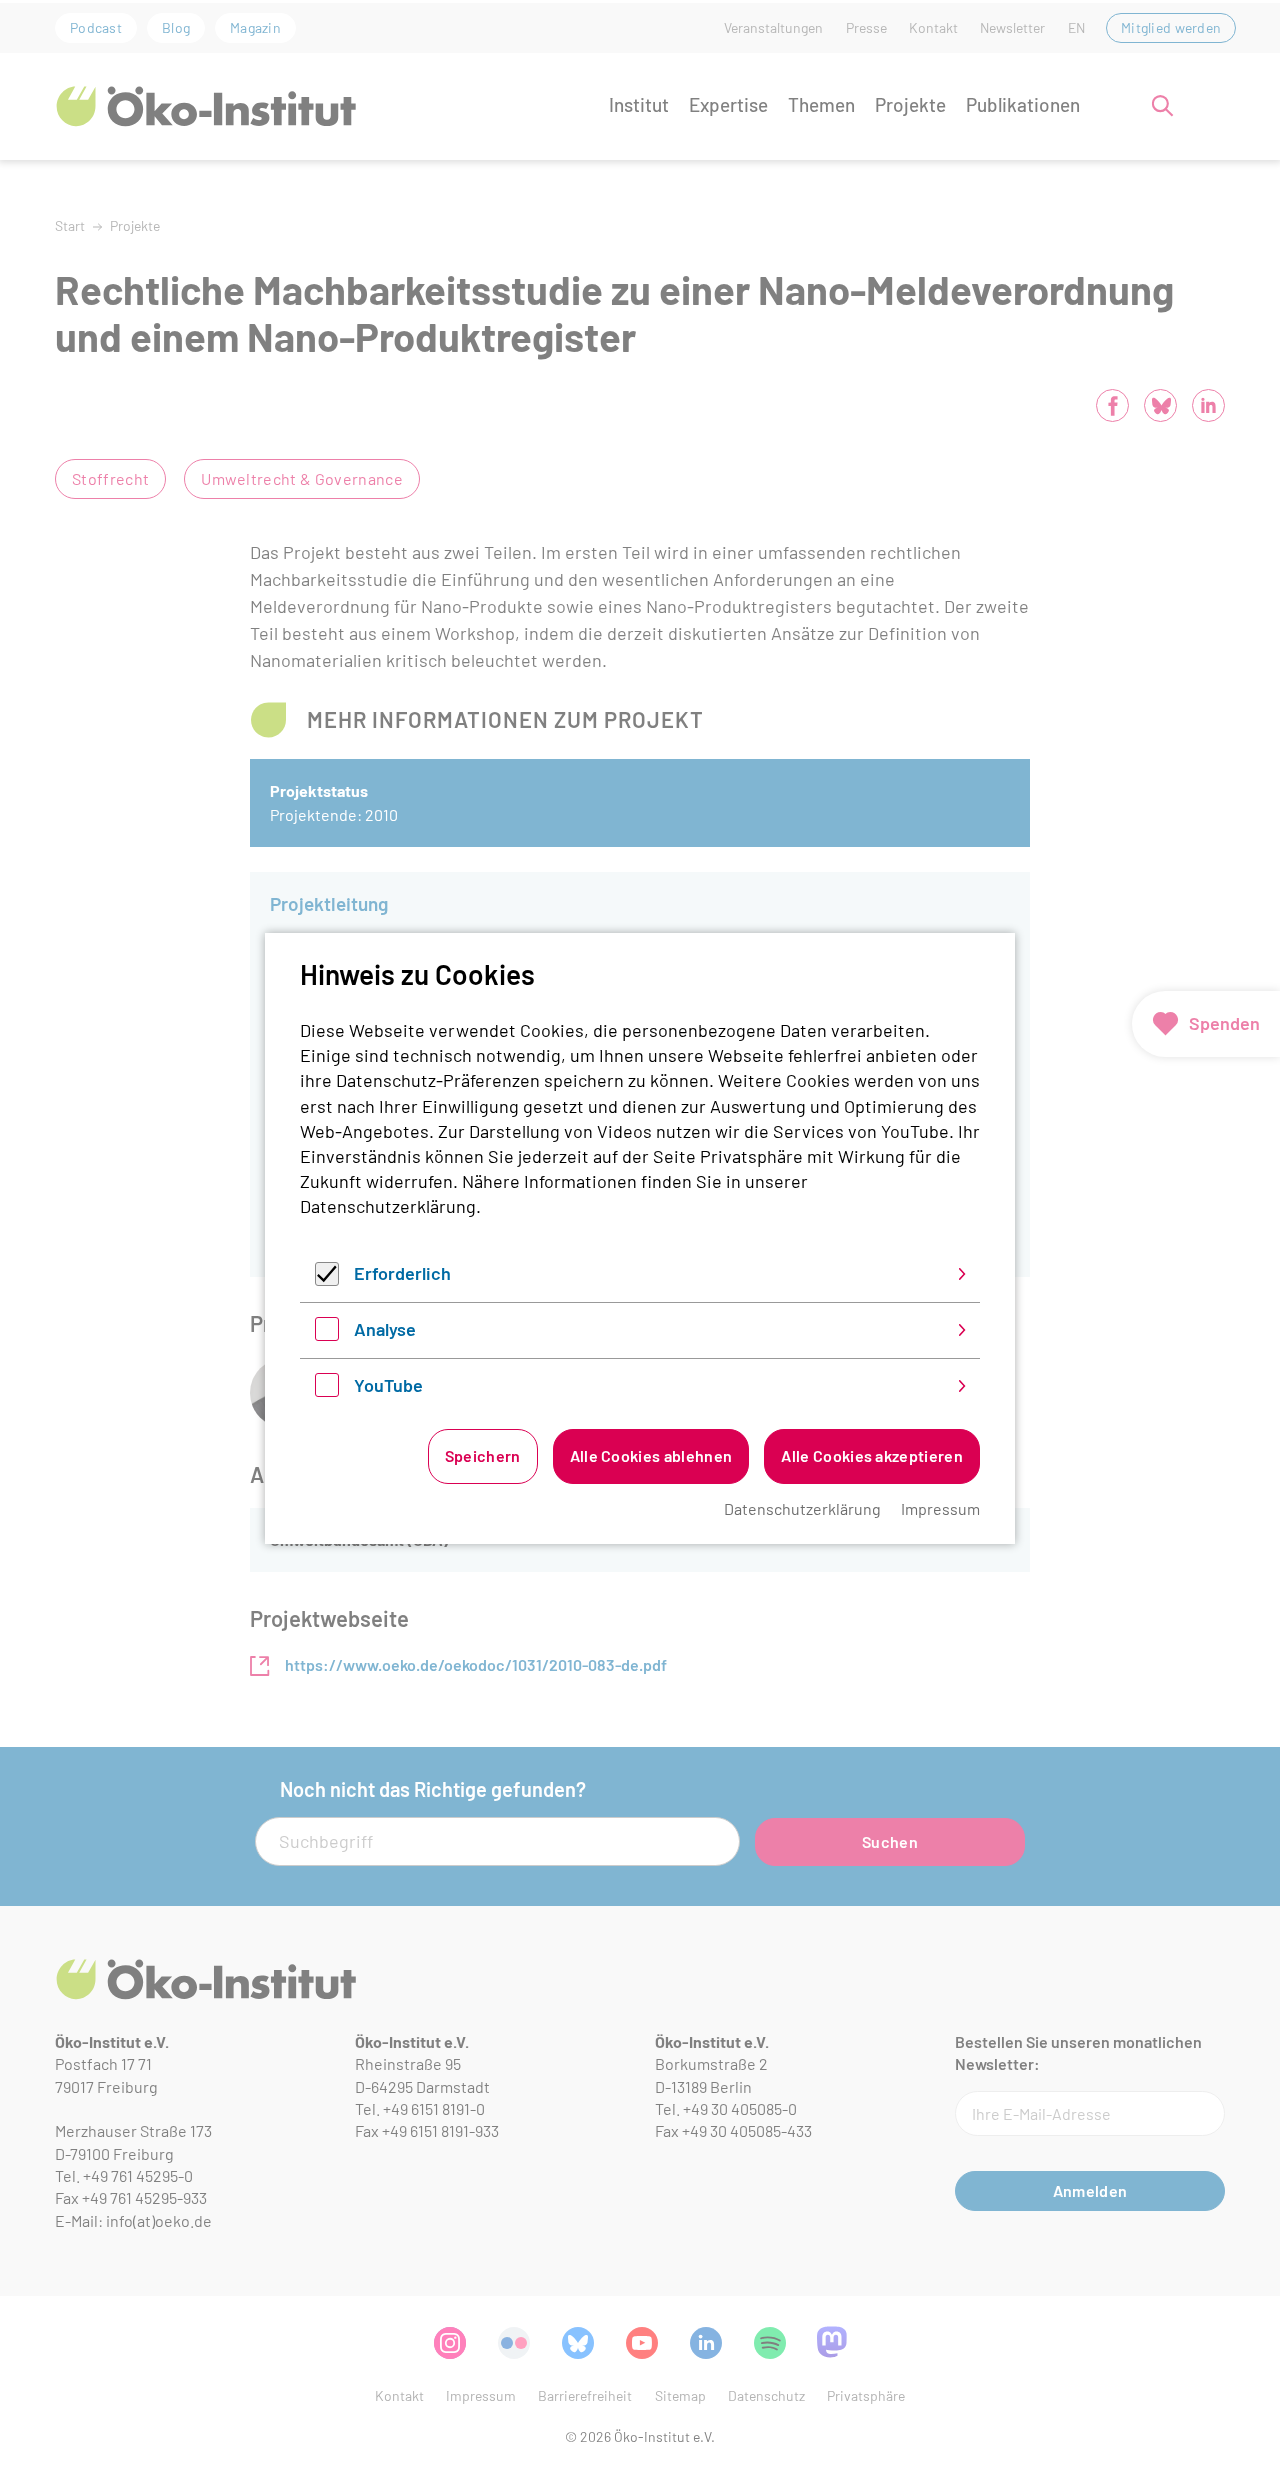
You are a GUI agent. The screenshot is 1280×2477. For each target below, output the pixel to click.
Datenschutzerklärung (388, 1206)
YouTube (388, 1385)
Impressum (940, 1508)
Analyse (385, 1329)
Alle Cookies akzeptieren (872, 1455)
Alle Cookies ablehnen (651, 1455)
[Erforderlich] (327, 1279)
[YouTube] (327, 1390)
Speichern (483, 1455)
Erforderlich (402, 1273)
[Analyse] (327, 1334)
